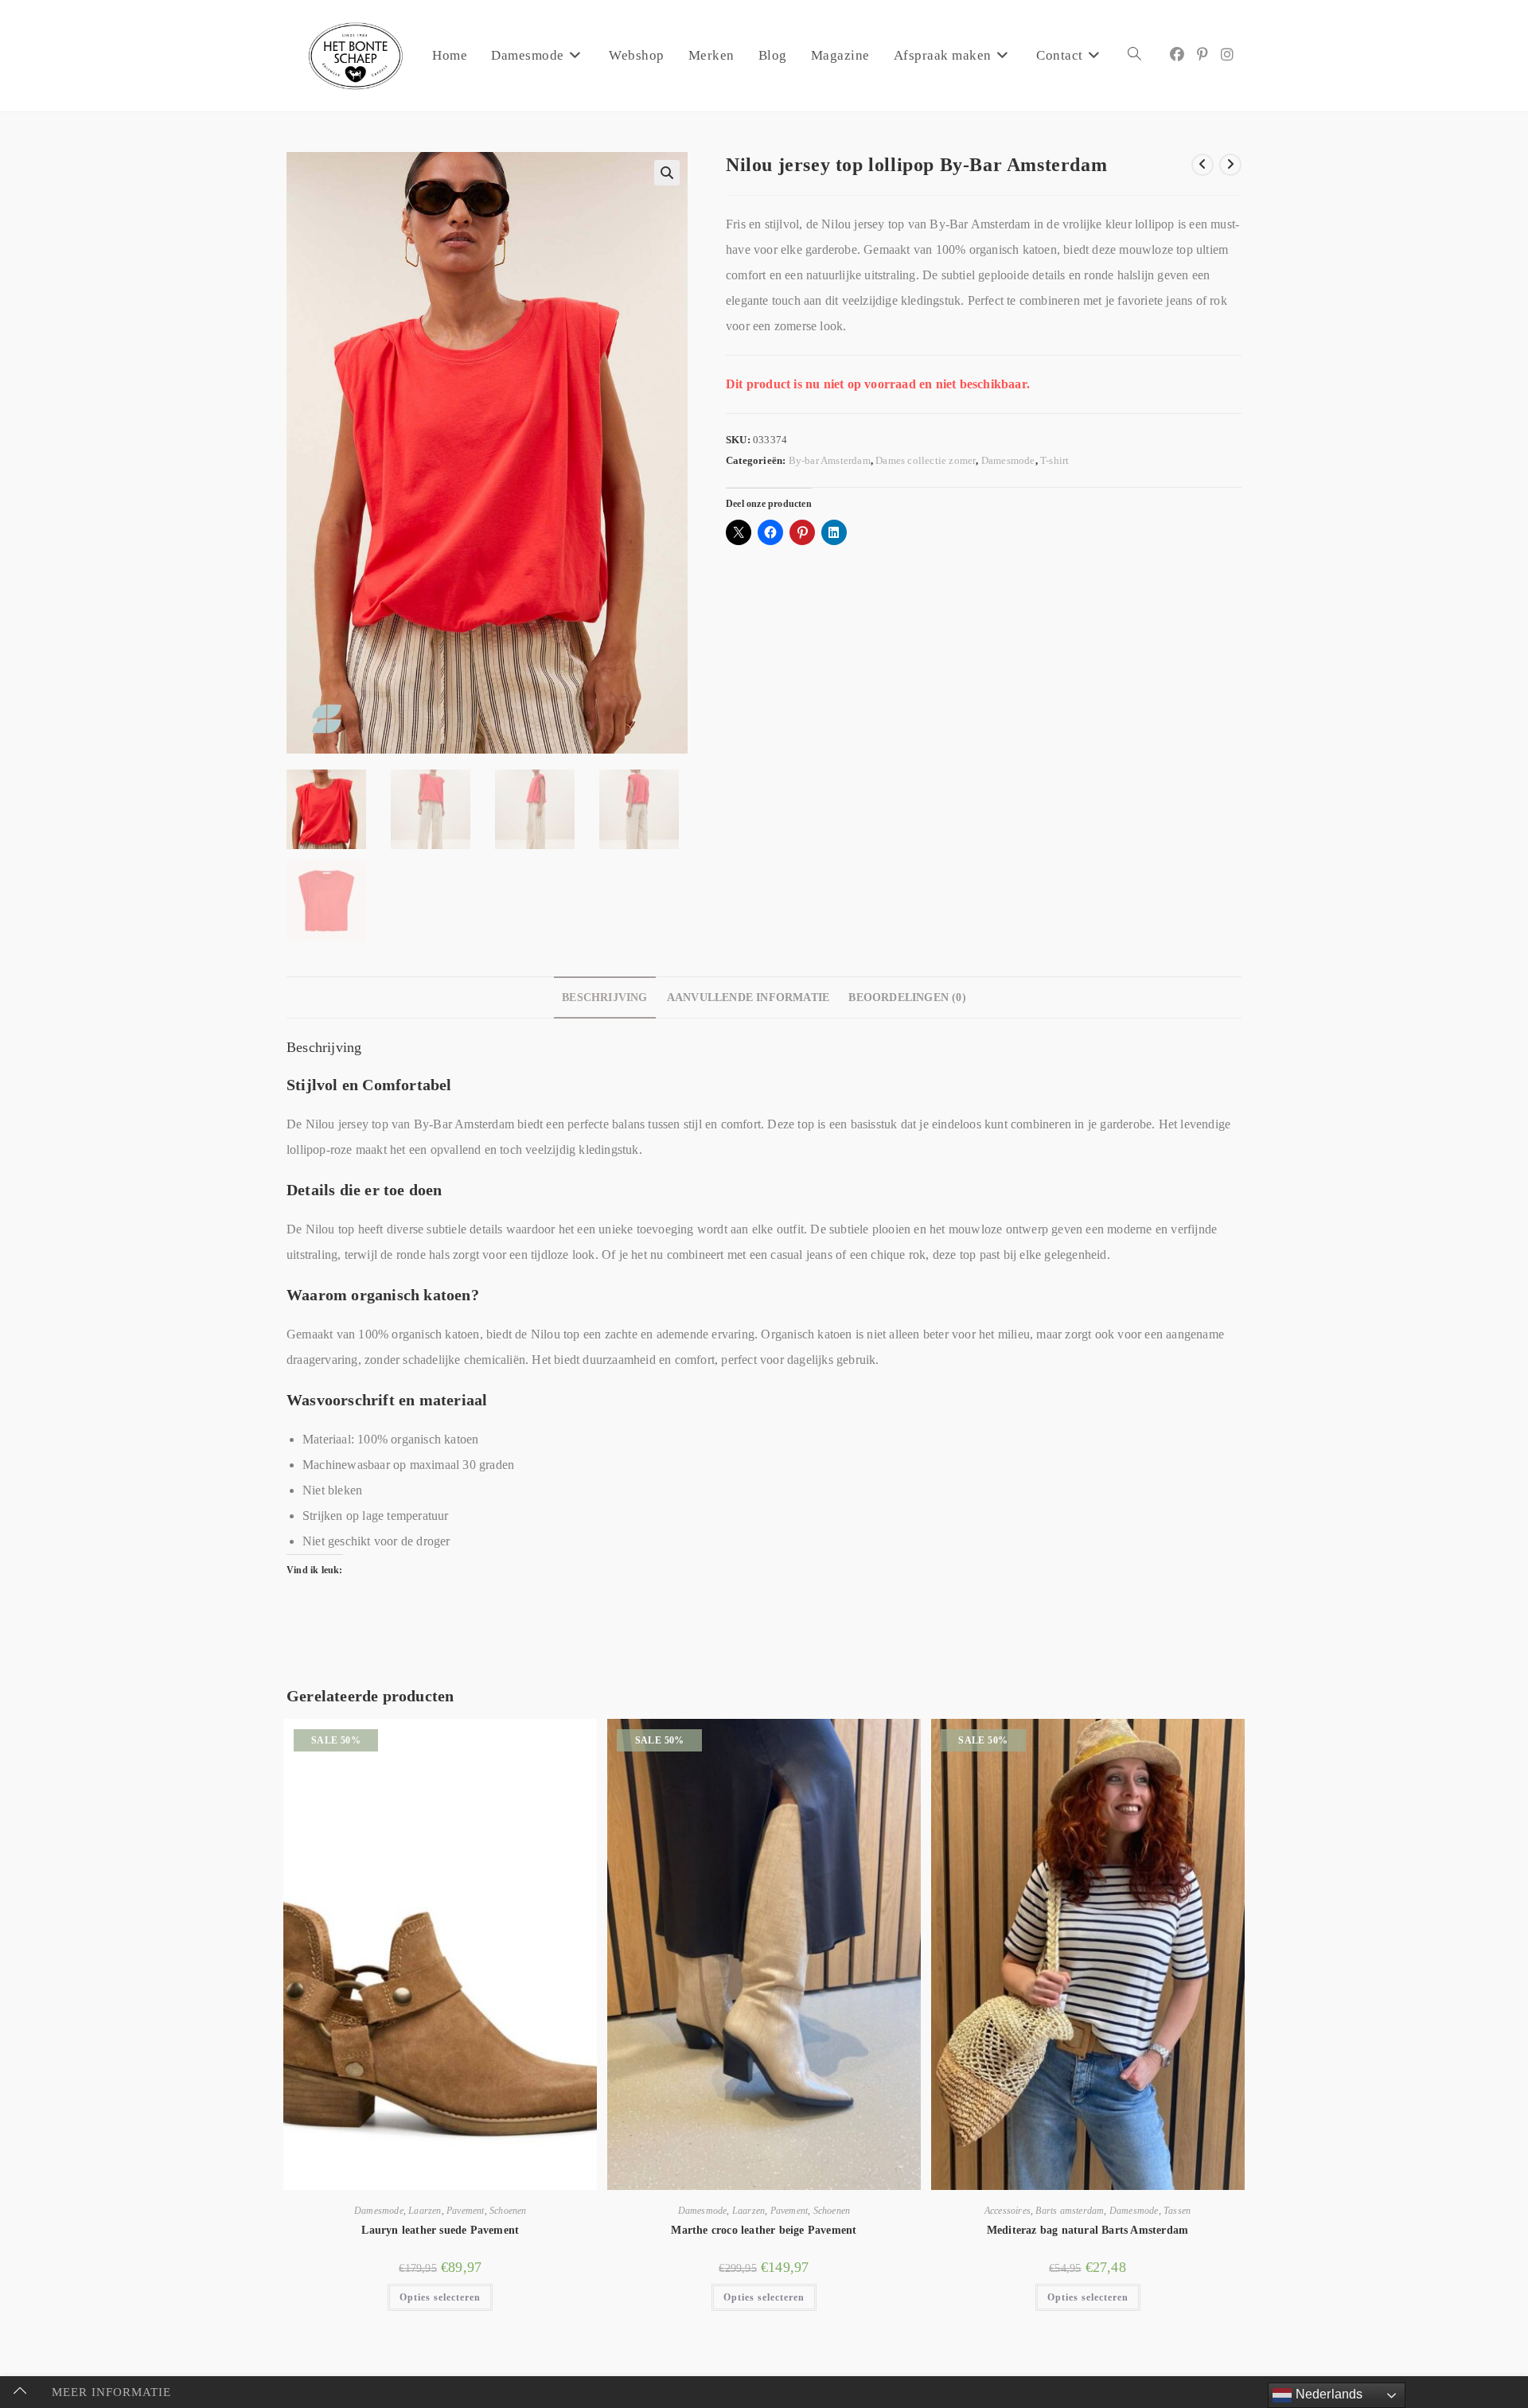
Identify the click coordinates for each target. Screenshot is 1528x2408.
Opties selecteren (440, 2297)
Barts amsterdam (1070, 2211)
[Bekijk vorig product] (1203, 165)
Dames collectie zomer (926, 460)
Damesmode (1008, 460)
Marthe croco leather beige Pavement (764, 2230)
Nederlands (1327, 2394)
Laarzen (425, 2211)
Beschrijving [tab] (604, 997)
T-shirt (1054, 460)
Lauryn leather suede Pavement (440, 2230)
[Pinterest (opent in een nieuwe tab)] (1203, 55)
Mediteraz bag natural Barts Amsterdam (1088, 2230)
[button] (667, 173)
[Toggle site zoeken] (1134, 56)
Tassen (1177, 2211)
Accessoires (1008, 2211)
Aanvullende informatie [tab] (748, 997)
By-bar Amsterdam (830, 460)
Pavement (466, 2211)
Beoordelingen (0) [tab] (907, 997)
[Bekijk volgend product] (1230, 165)
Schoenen (508, 2211)
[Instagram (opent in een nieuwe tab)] (1227, 55)
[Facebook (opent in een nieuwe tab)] (1177, 55)
